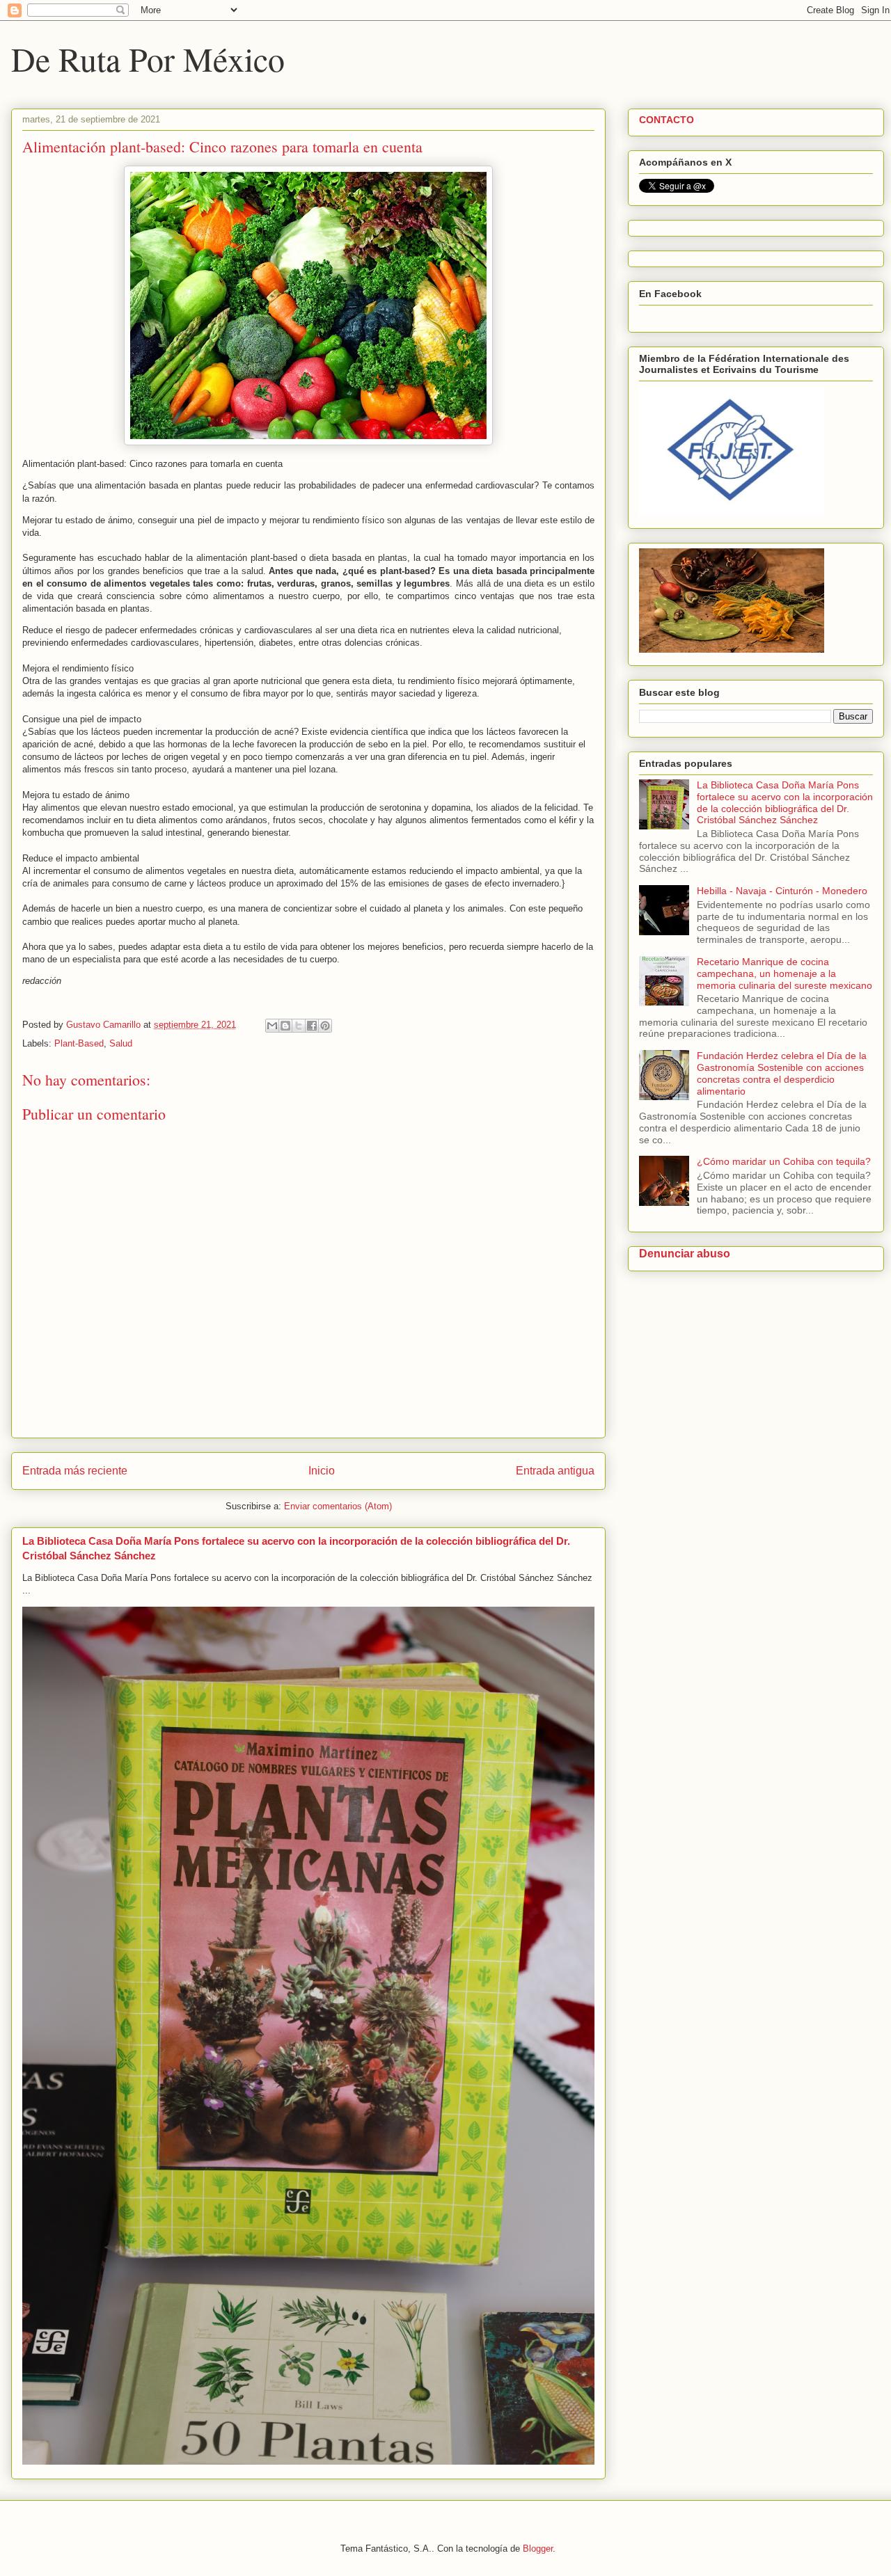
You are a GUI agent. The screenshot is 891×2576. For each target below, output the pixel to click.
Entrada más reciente (75, 1471)
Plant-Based (79, 1043)
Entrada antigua (555, 1471)
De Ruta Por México (148, 58)
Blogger (538, 2549)
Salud (121, 1043)
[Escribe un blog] (285, 1026)
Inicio (322, 1471)
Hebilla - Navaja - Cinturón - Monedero (782, 891)
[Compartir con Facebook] (312, 1026)
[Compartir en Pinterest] (325, 1026)
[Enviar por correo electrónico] (272, 1026)
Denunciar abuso (685, 1253)
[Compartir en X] (299, 1026)
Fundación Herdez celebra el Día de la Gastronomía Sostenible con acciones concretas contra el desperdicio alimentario (782, 1073)
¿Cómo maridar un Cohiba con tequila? (784, 1161)
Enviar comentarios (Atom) (338, 1506)
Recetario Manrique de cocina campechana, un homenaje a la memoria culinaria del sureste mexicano (784, 973)
